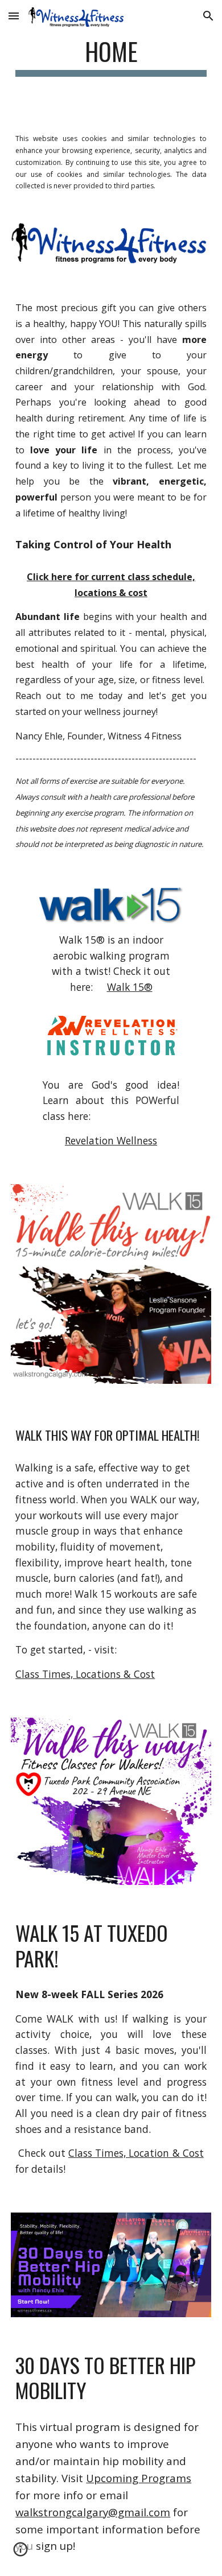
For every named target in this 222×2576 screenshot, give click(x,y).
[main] (111, 57)
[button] (14, 16)
